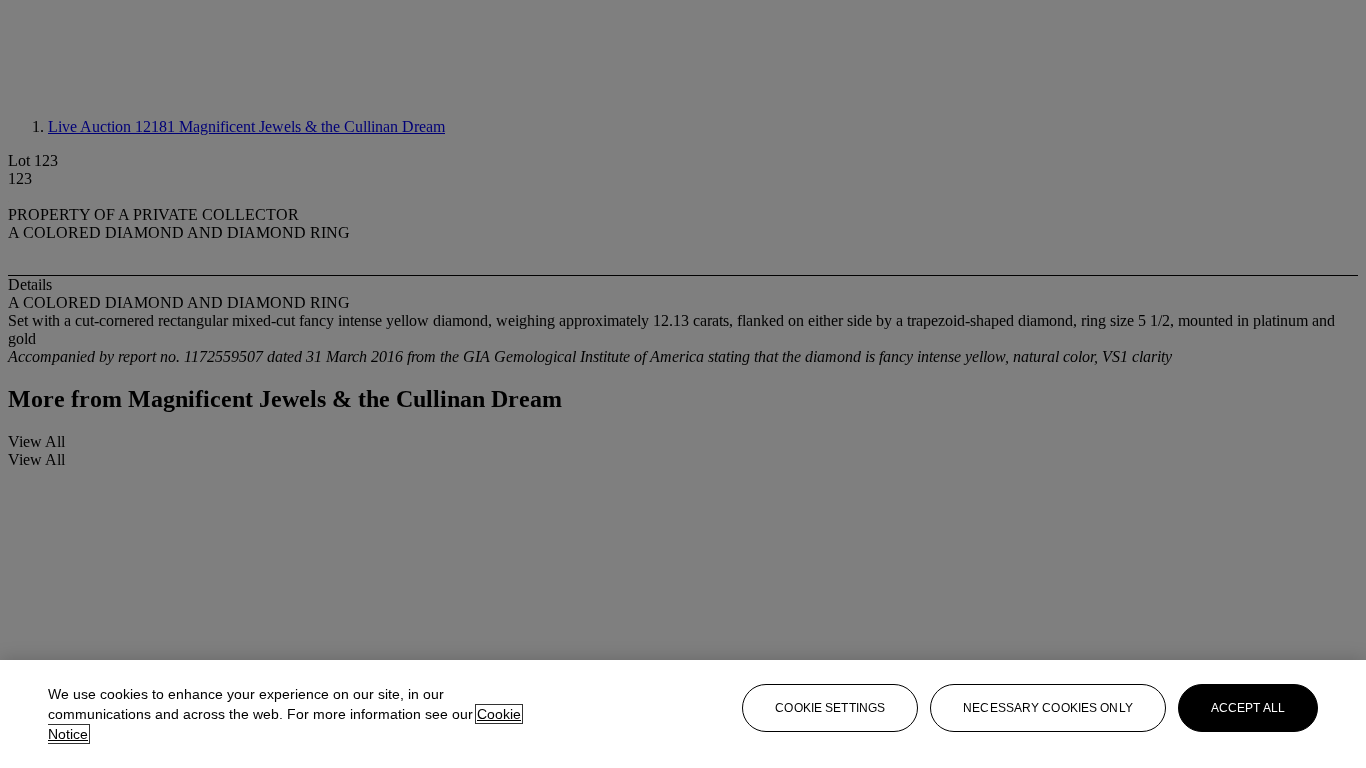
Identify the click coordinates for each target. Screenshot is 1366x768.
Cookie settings (830, 708)
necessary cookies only (1048, 708)
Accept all (1248, 708)
